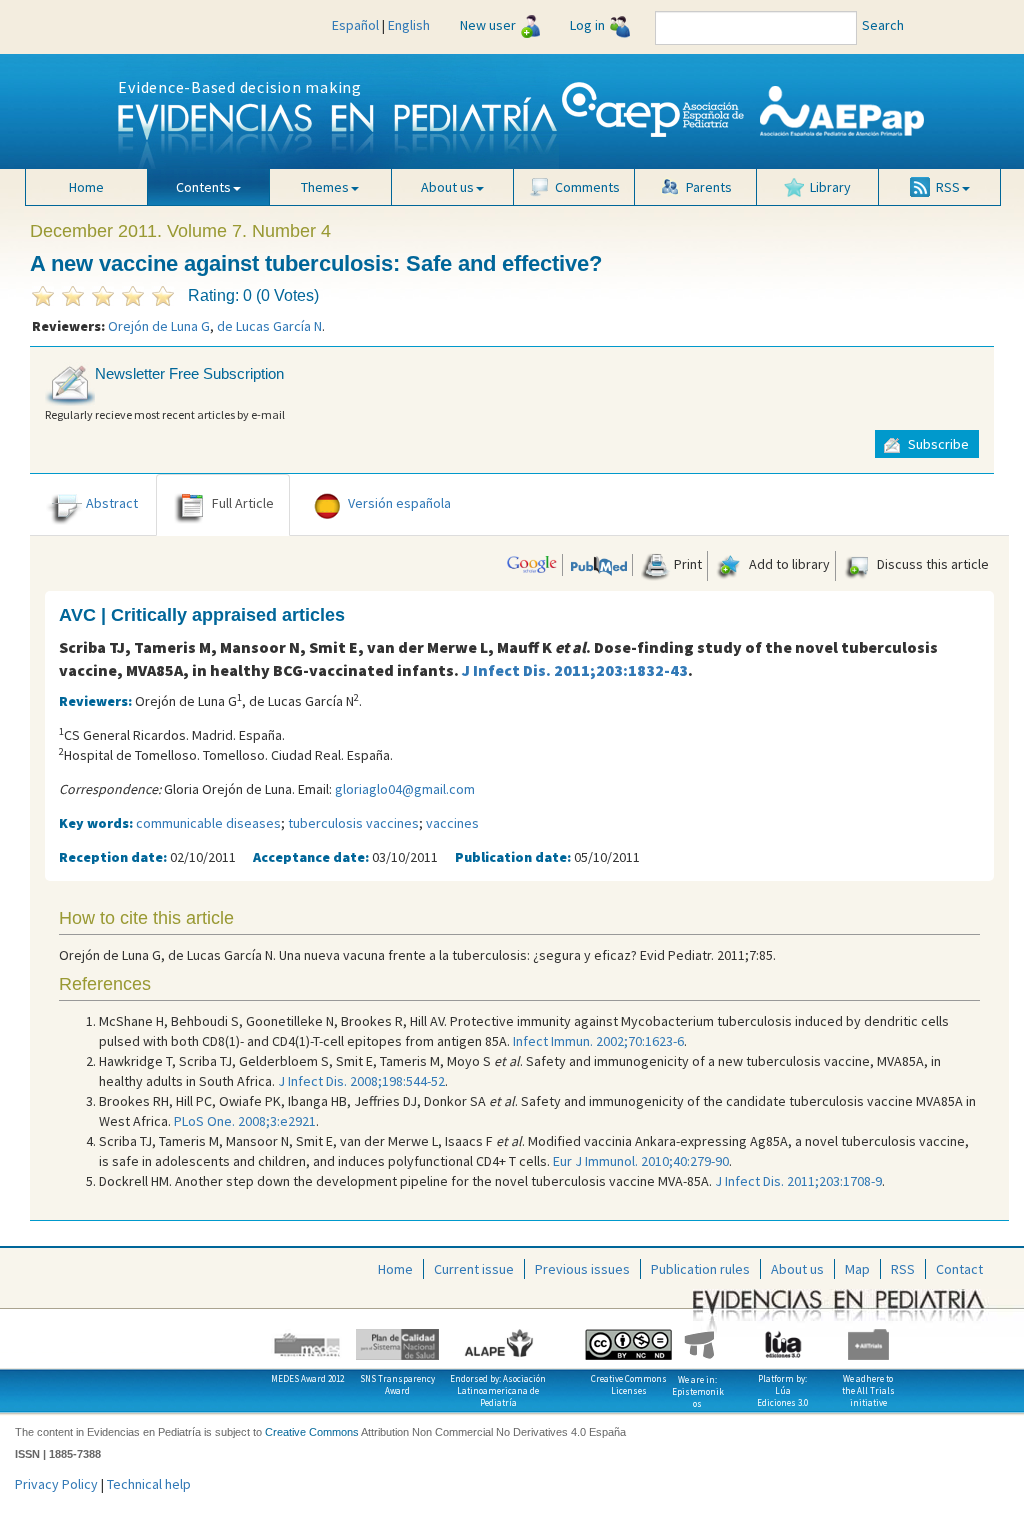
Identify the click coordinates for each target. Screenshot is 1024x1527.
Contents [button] (203, 187)
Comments (587, 187)
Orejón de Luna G (159, 326)
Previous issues (582, 1269)
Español (355, 25)
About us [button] (447, 187)
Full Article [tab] (243, 503)
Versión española (399, 503)
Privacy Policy (56, 1484)
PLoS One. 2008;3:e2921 (245, 1121)
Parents (709, 187)
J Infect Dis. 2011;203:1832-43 (575, 670)
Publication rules (700, 1269)
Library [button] (830, 187)
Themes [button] (325, 187)
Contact (959, 1269)
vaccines (452, 823)
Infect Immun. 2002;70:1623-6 (598, 1041)
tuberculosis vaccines (353, 823)
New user (488, 25)
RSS (903, 1269)
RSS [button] (948, 187)
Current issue (474, 1269)
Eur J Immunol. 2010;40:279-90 (641, 1161)
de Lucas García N (269, 326)
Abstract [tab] (112, 503)
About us (797, 1269)
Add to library (788, 564)
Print (686, 564)
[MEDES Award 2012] (298, 1337)
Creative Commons (312, 1432)
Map (857, 1269)
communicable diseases (208, 823)
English (409, 25)
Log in (587, 25)
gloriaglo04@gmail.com (405, 789)
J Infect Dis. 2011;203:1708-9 (798, 1181)
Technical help (149, 1484)
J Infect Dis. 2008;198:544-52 (361, 1081)
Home (86, 187)
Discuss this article (931, 564)
